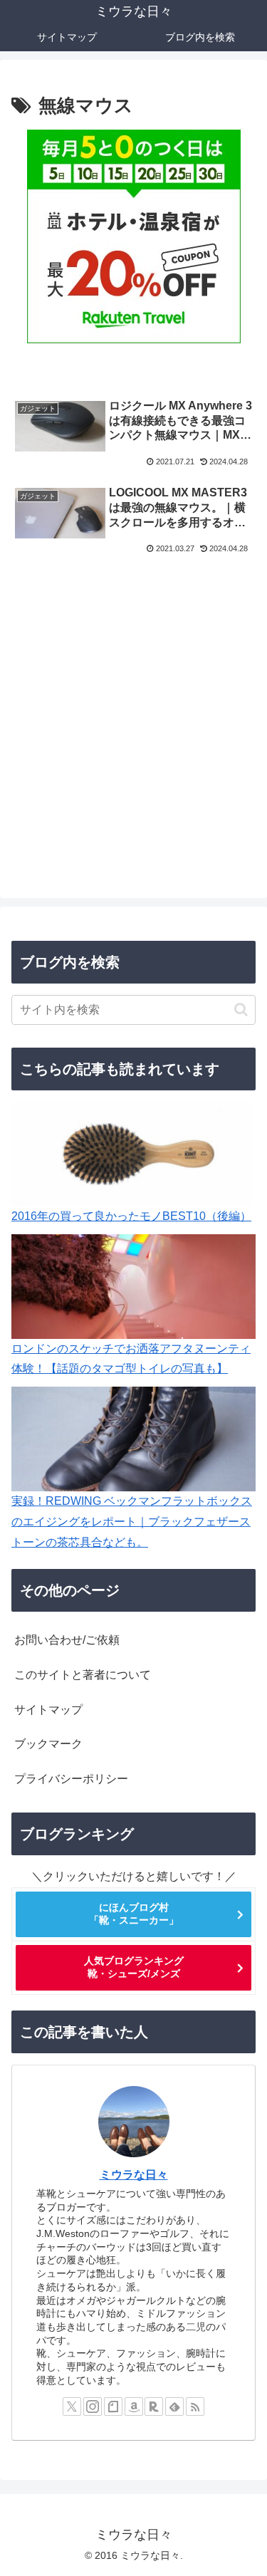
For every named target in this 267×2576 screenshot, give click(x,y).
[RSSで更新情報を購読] (195, 2406)
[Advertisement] (133, 725)
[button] (241, 1010)
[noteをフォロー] (113, 2406)
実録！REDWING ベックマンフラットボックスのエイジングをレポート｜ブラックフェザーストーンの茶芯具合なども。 (132, 1522)
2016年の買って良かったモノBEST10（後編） (131, 1216)
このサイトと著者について (83, 1675)
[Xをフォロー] (72, 2406)
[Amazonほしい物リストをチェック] (134, 2406)
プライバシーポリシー (71, 1779)
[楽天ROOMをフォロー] (154, 2406)
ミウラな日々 (134, 2175)
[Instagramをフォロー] (93, 2406)
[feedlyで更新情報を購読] (174, 2406)
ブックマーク (48, 1744)
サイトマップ (48, 1710)
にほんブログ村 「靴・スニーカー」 (134, 1914)
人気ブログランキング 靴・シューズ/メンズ (134, 1967)
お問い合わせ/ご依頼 (67, 1640)
